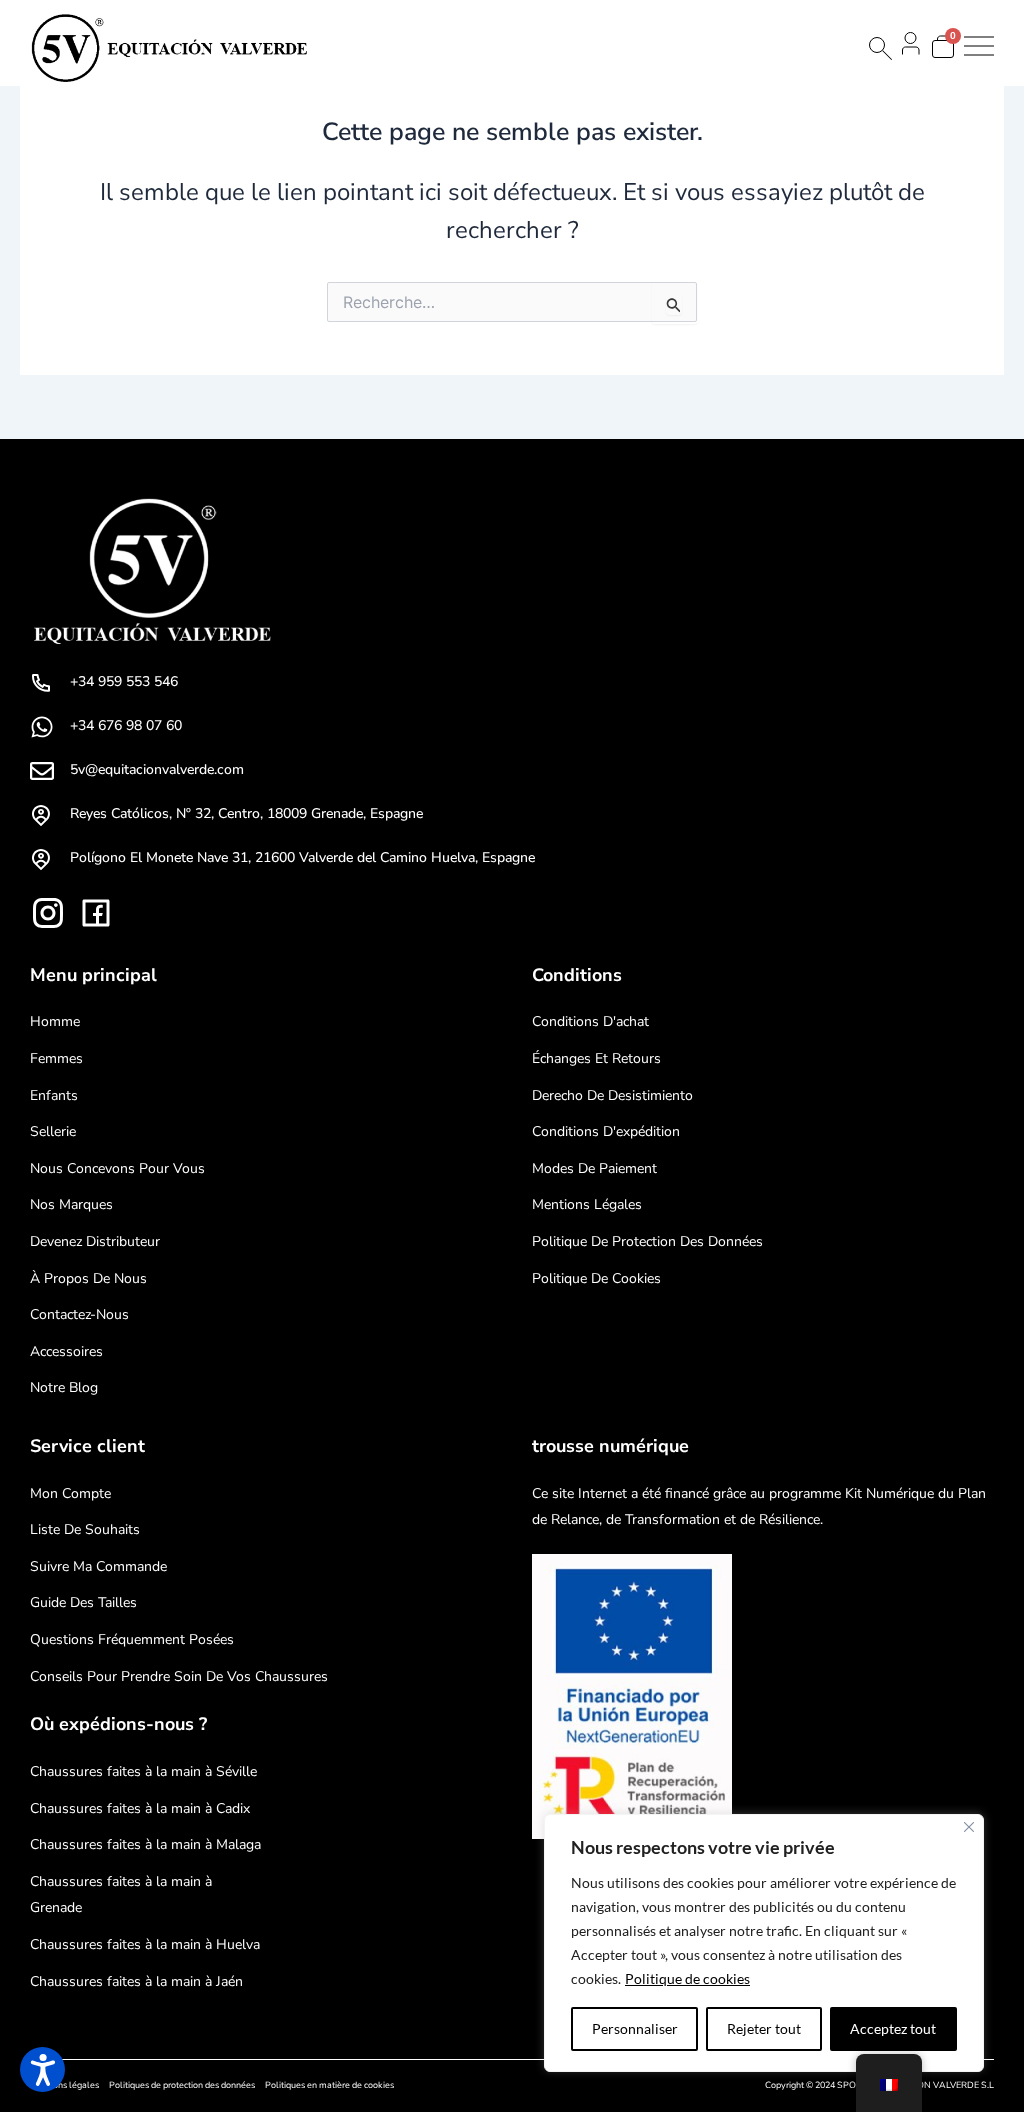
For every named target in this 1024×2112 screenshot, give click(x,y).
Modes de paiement (594, 1168)
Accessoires (66, 1351)
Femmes (56, 1058)
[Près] (969, 1827)
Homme (55, 1021)
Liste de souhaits (85, 1529)
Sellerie (53, 1131)
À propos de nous (88, 1278)
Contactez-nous (79, 1314)
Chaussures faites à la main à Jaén (136, 1981)
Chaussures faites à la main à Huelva (145, 1944)
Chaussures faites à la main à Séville (143, 1771)
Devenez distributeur (95, 1241)
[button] (42, 2069)
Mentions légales (587, 1204)
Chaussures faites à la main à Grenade (121, 1895)
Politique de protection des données (647, 1241)
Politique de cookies (687, 1978)
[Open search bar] (879, 48)
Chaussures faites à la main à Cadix (140, 1808)
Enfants (54, 1095)
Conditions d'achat (590, 1021)
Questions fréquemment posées (132, 1639)
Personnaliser (635, 2028)
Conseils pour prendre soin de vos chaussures (179, 1676)
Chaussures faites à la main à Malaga (145, 1844)
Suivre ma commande (98, 1566)
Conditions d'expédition (606, 1131)
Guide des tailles (83, 1602)
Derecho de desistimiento (612, 1095)
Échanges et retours (596, 1058)
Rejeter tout (764, 2028)
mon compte (70, 1493)
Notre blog (64, 1387)
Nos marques (71, 1204)
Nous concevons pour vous (117, 1168)
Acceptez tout (893, 2028)
